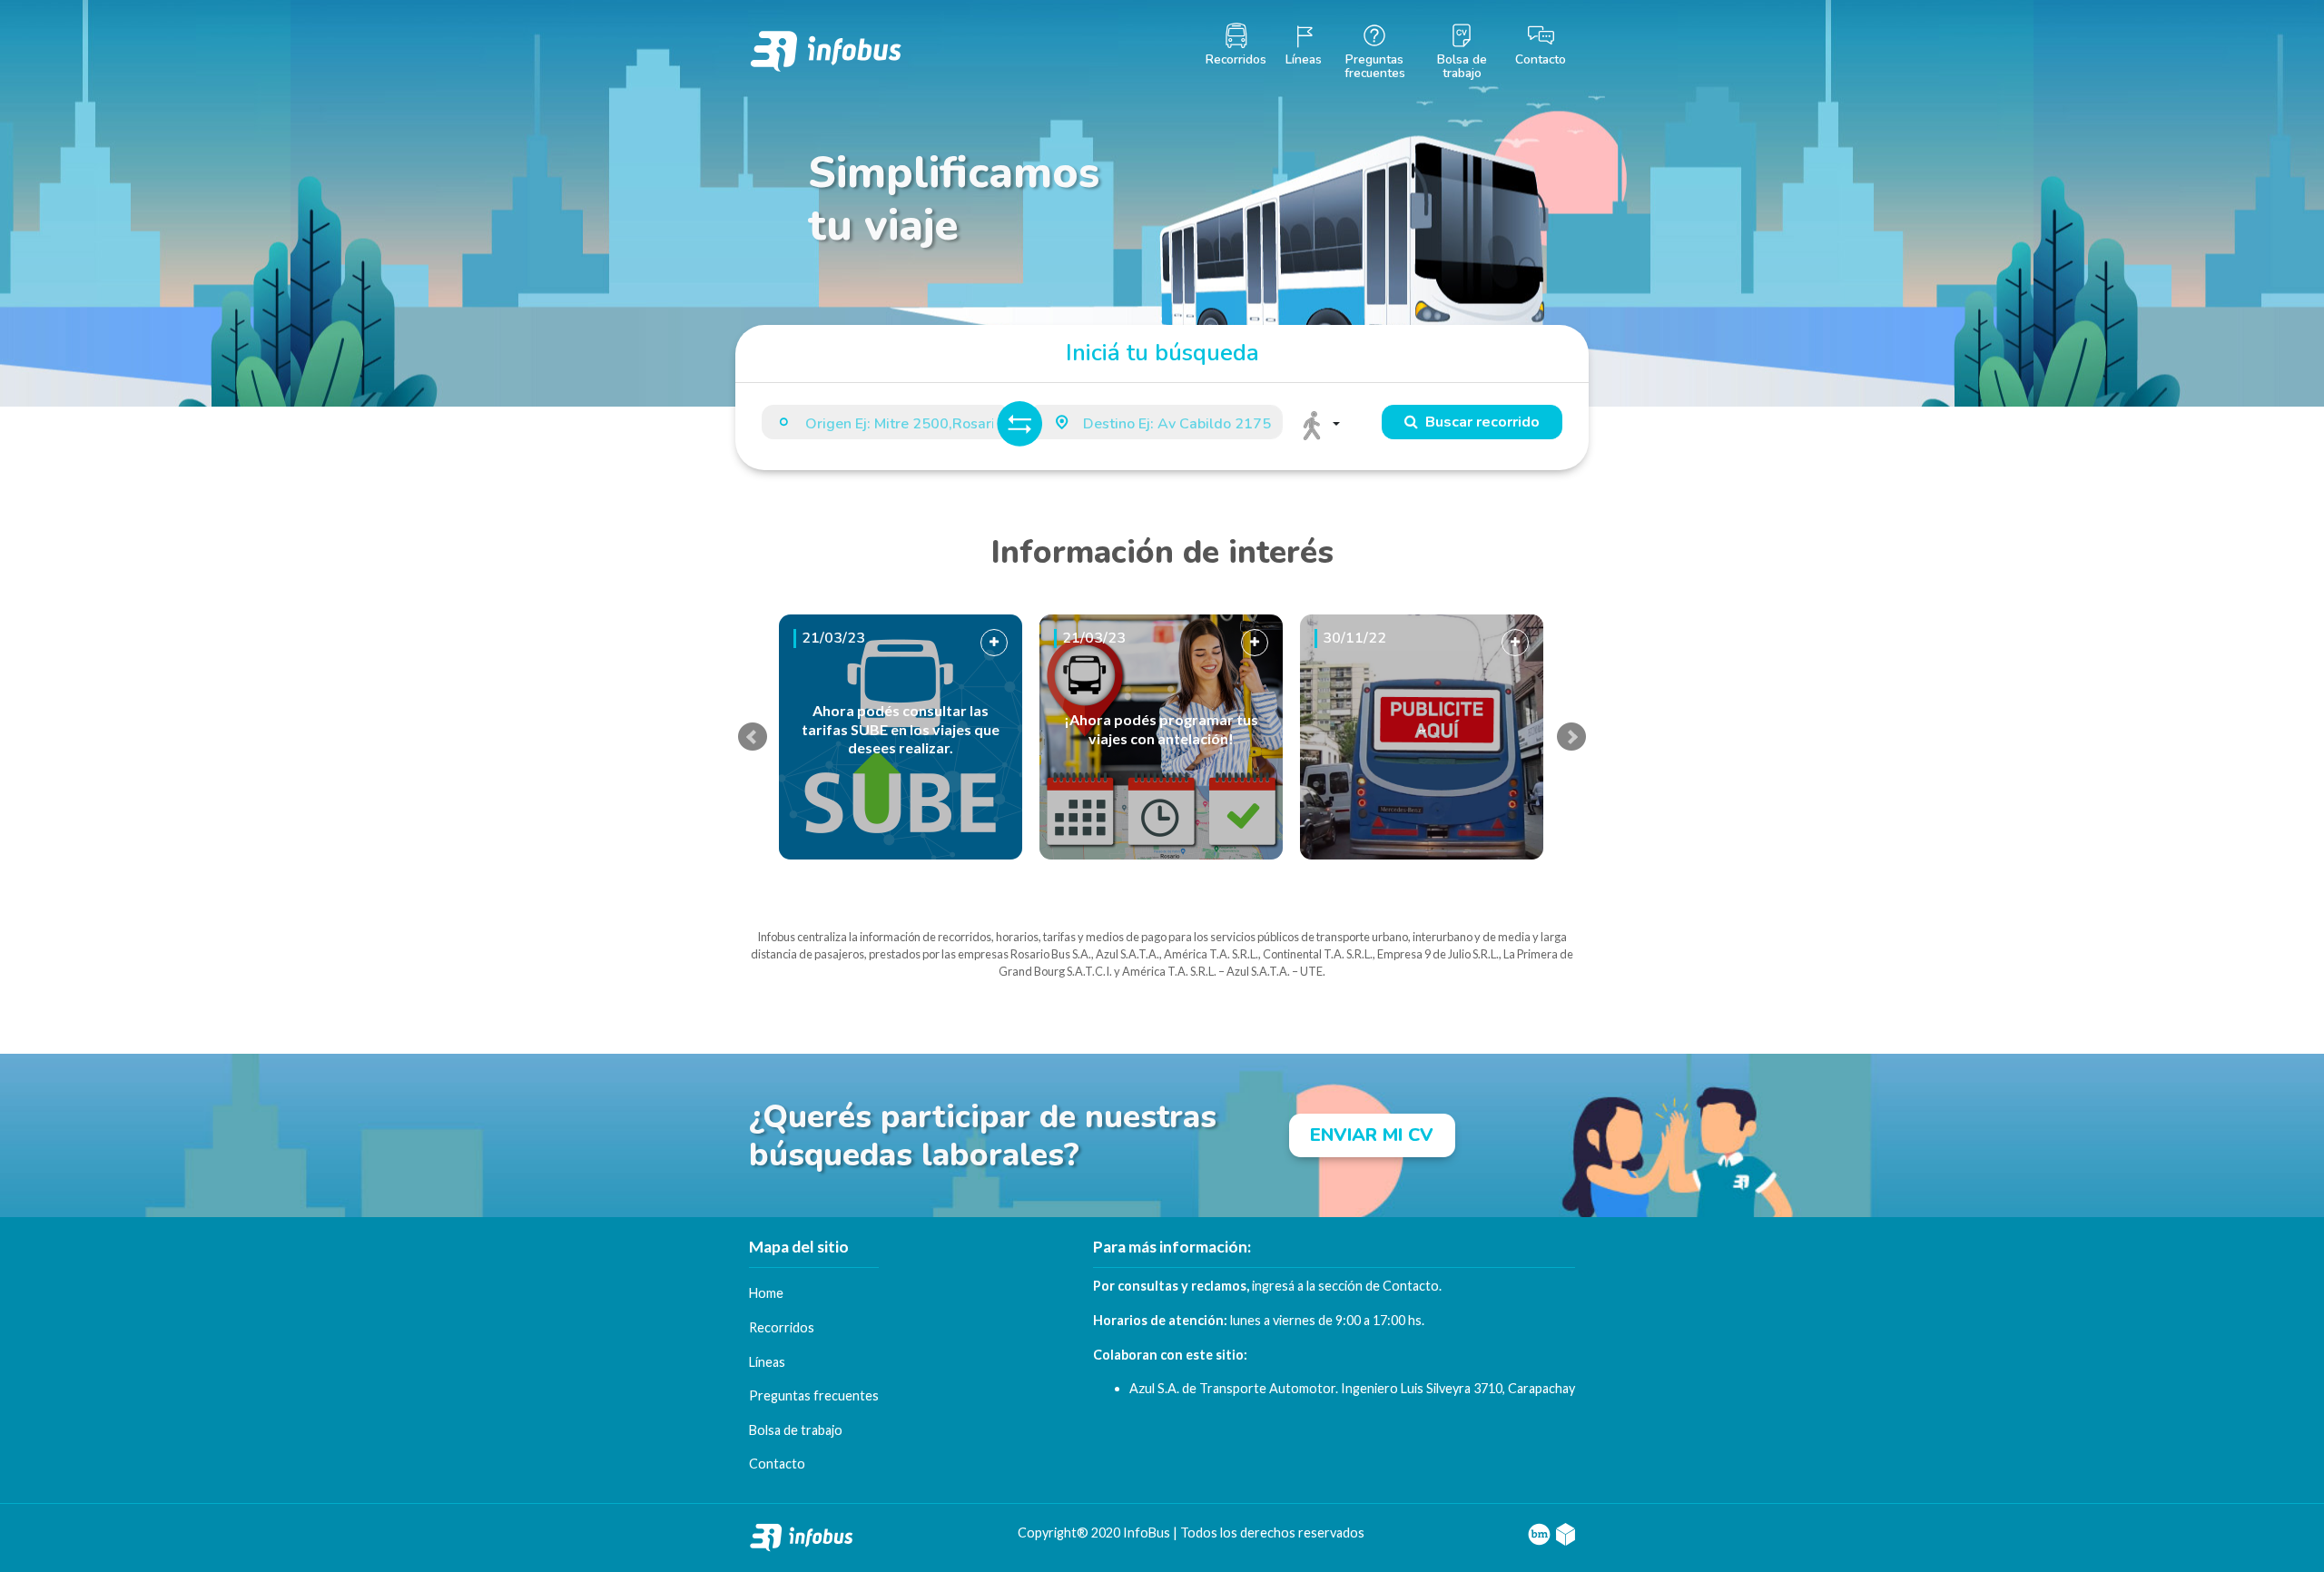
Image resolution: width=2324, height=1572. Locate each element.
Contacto (1411, 1286)
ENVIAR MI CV (1372, 1135)
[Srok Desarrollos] (1566, 1533)
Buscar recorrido (1479, 422)
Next (1571, 737)
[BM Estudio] (1539, 1533)
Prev (753, 737)
